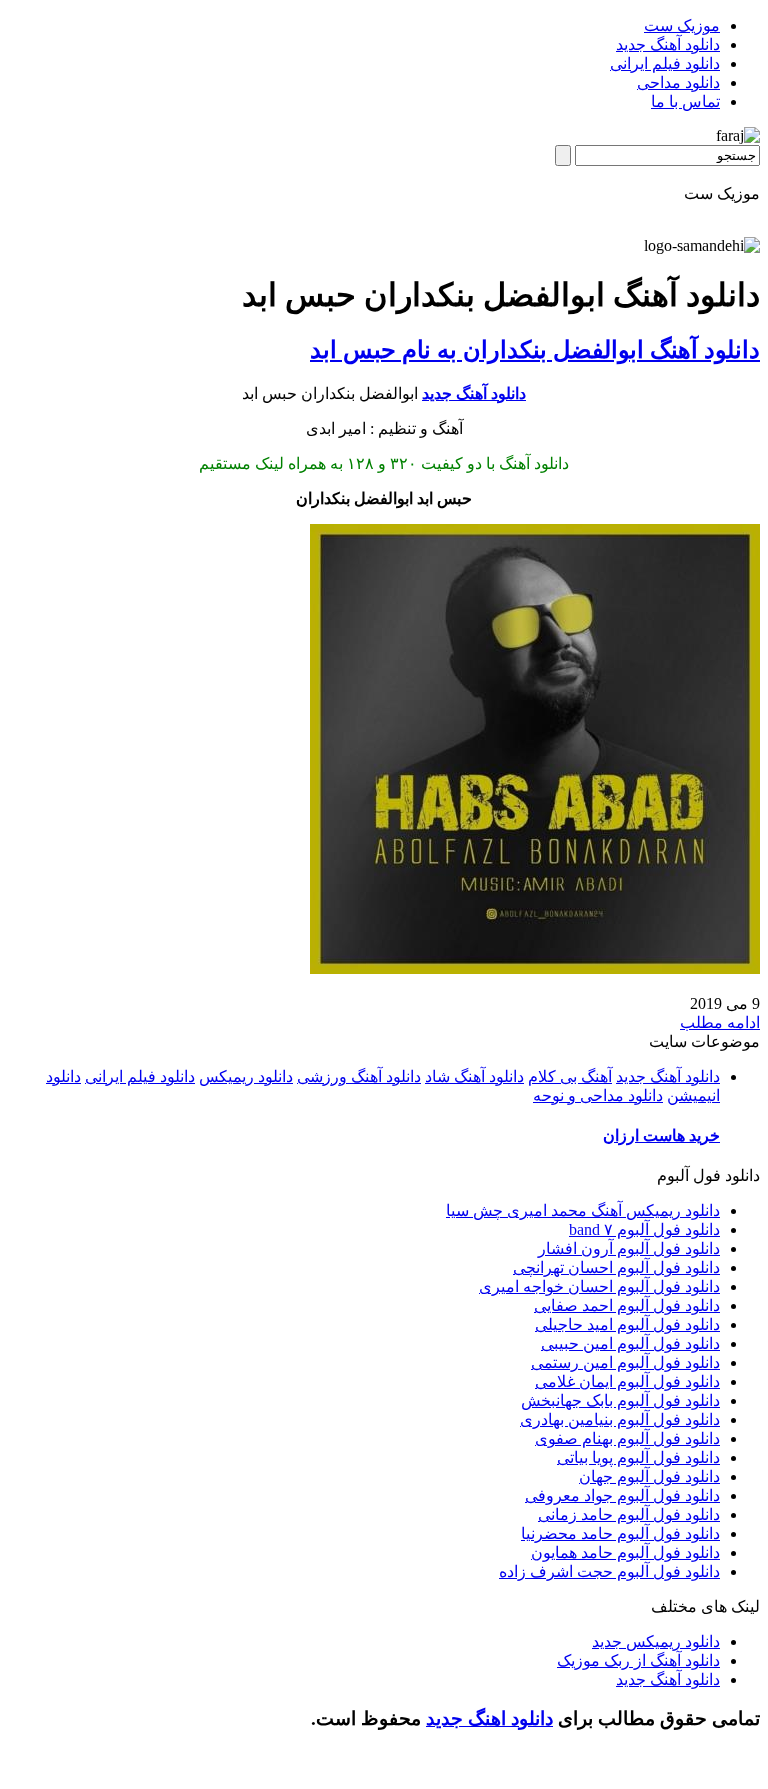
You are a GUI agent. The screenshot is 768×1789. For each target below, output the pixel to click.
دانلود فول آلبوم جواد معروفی (622, 1495)
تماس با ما (685, 101)
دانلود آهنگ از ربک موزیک (638, 1660)
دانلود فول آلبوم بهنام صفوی (627, 1438)
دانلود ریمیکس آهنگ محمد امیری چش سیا (583, 1210)
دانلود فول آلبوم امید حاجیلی (627, 1324)
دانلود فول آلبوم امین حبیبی (630, 1343)
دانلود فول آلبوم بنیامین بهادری (620, 1419)
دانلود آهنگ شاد (474, 1076)
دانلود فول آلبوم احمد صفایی (627, 1305)
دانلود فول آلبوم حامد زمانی (629, 1514)
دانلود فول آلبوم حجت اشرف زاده (609, 1571)
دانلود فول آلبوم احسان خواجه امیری (599, 1286)
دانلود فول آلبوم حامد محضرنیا (620, 1533)
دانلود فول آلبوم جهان (649, 1476)
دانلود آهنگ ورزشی (359, 1076)
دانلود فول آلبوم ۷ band (644, 1229)
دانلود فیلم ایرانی (665, 63)
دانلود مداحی (678, 82)
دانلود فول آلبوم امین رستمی (625, 1362)
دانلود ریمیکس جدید (656, 1641)
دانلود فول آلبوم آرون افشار (629, 1248)
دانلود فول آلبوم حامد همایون (625, 1552)
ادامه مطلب (720, 1022)
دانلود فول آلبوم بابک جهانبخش (620, 1400)
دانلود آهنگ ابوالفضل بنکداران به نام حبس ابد (535, 350)
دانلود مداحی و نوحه (598, 1095)
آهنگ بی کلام (570, 1076)
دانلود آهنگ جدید (668, 44)
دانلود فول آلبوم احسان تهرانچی (616, 1267)
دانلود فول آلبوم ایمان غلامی (627, 1381)
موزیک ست (682, 25)
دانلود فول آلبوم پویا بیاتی (638, 1457)
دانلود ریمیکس (246, 1076)
